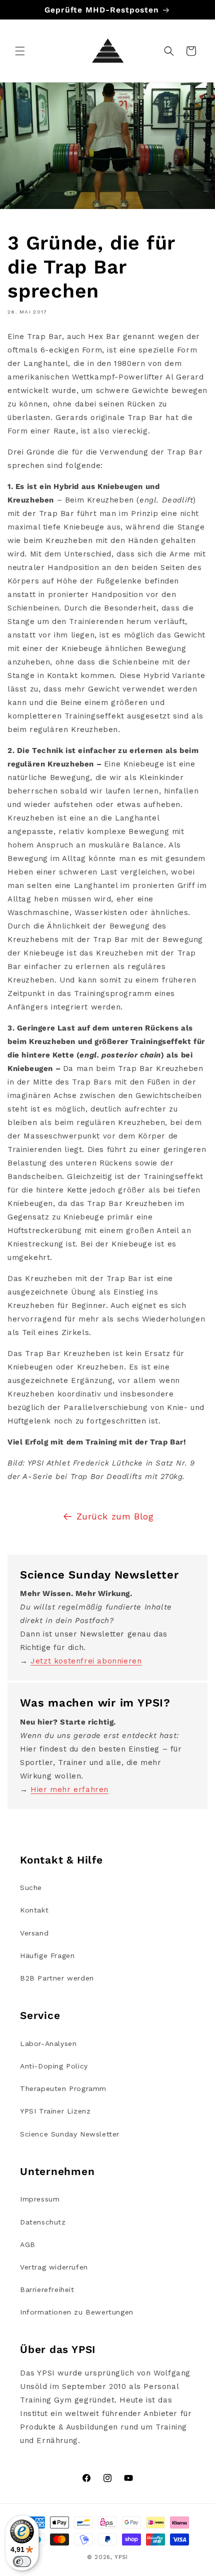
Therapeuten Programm (63, 2088)
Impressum (40, 2199)
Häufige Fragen (47, 1955)
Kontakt (34, 1910)
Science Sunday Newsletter (70, 2134)
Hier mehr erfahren (69, 1789)
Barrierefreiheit (47, 2289)
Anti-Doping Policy (54, 2066)
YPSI (121, 2557)
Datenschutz (43, 2222)
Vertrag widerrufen (54, 2267)
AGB (28, 2244)
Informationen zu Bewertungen (77, 2312)
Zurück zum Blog (115, 1516)
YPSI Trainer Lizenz (55, 2111)
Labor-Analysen (48, 2043)
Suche (31, 1887)
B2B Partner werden (57, 1978)
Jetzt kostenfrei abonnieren (86, 1661)
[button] (20, 51)
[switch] (22, 2561)
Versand (34, 1933)
